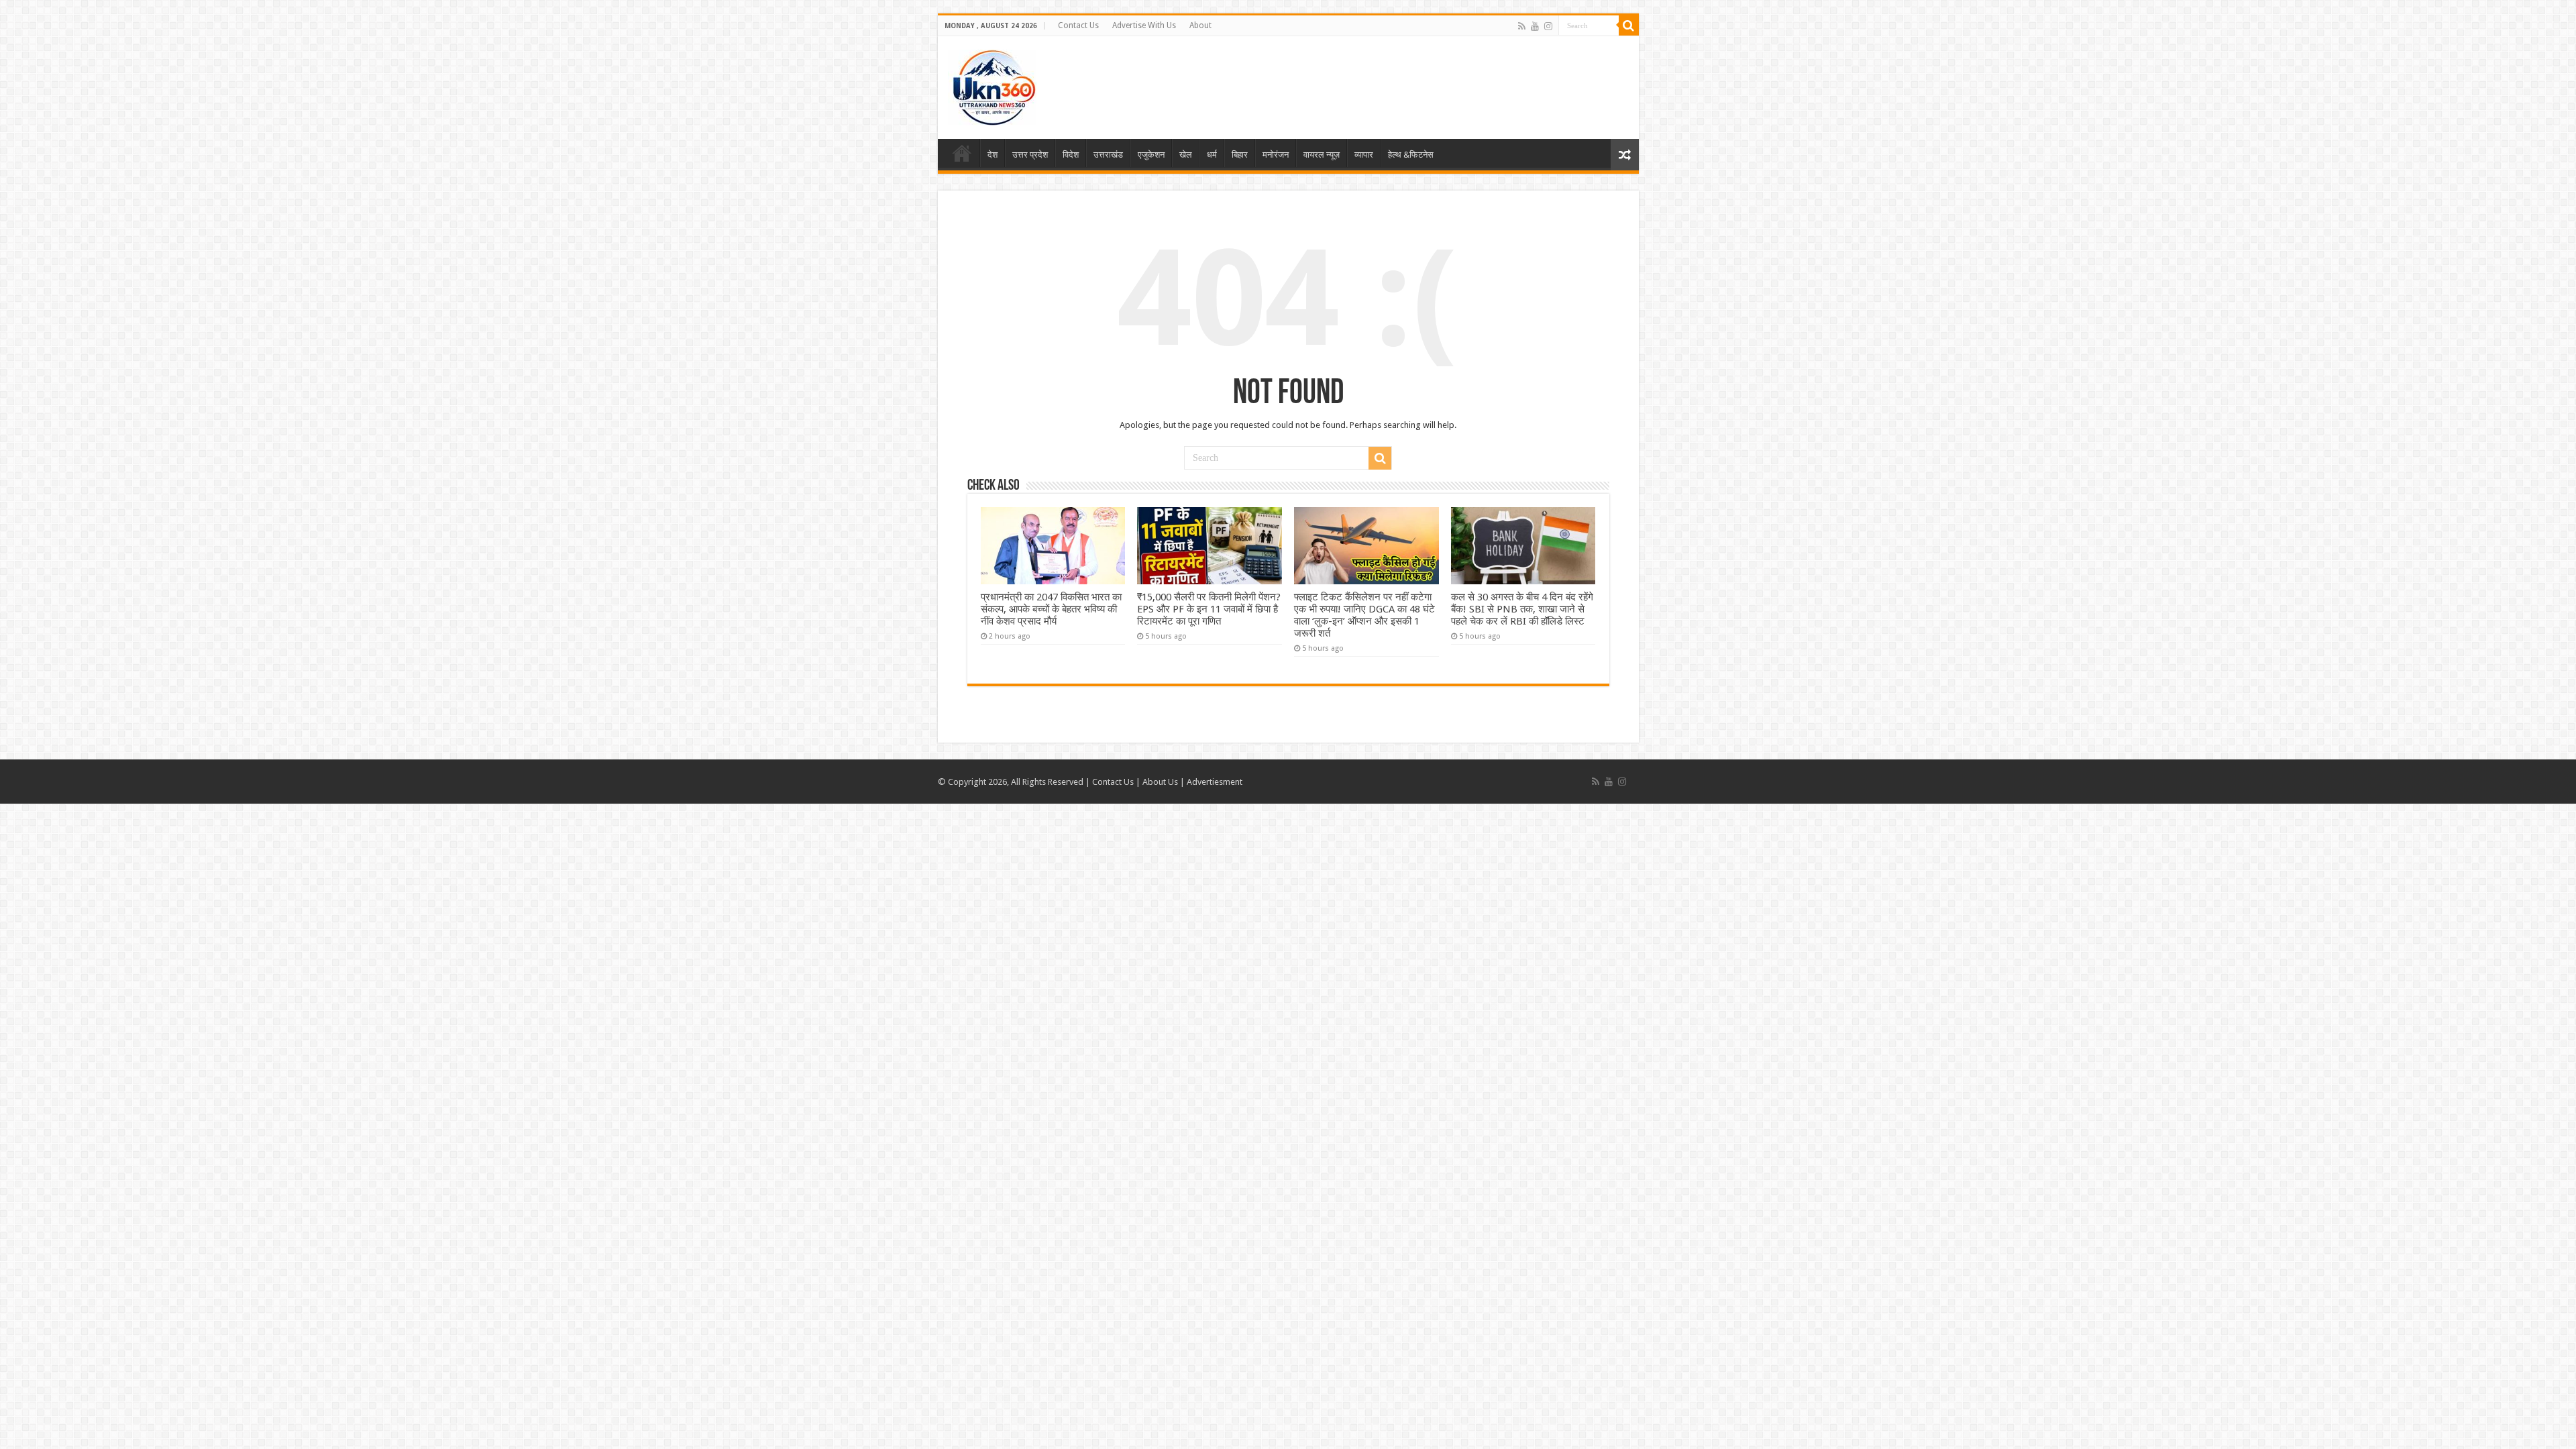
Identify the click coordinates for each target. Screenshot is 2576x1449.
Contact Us (1078, 25)
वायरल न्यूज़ (1322, 155)
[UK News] (992, 85)
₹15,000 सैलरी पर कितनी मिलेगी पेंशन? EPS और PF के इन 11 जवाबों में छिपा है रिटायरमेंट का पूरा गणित (1209, 609)
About (1200, 25)
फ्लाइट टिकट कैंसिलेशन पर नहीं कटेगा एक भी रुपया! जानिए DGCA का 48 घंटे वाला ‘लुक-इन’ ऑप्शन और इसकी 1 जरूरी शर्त (1364, 615)
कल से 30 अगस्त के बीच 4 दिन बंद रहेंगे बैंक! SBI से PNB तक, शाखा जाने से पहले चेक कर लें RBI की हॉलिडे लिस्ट (1522, 609)
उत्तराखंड (1108, 155)
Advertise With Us (1144, 25)
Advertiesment (1215, 782)
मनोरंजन (1276, 155)
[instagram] (1548, 26)
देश (992, 155)
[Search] (1629, 25)
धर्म (1212, 155)
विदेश (1071, 155)
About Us (1160, 782)
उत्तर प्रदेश (1030, 155)
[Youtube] (1535, 26)
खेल (1186, 155)
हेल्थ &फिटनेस (1411, 155)
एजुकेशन (1151, 155)
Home (962, 153)
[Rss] (1522, 26)
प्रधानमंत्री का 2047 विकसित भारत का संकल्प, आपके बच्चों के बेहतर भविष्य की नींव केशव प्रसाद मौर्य (1051, 609)
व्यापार (1364, 155)
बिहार (1240, 155)
